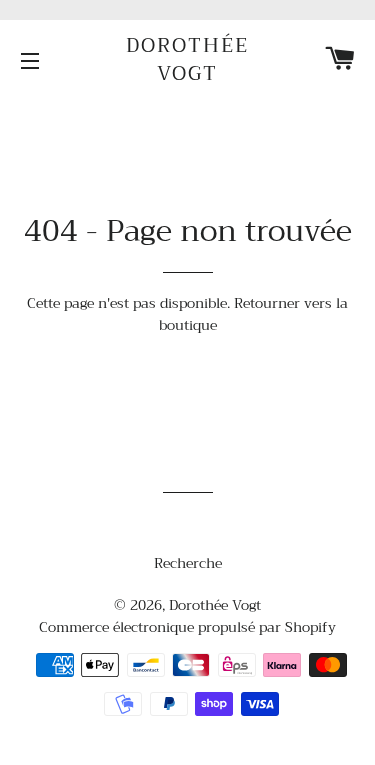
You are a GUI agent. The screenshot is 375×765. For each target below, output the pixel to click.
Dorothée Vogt (187, 60)
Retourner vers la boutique (254, 314)
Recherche (188, 563)
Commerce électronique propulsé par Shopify (187, 627)
